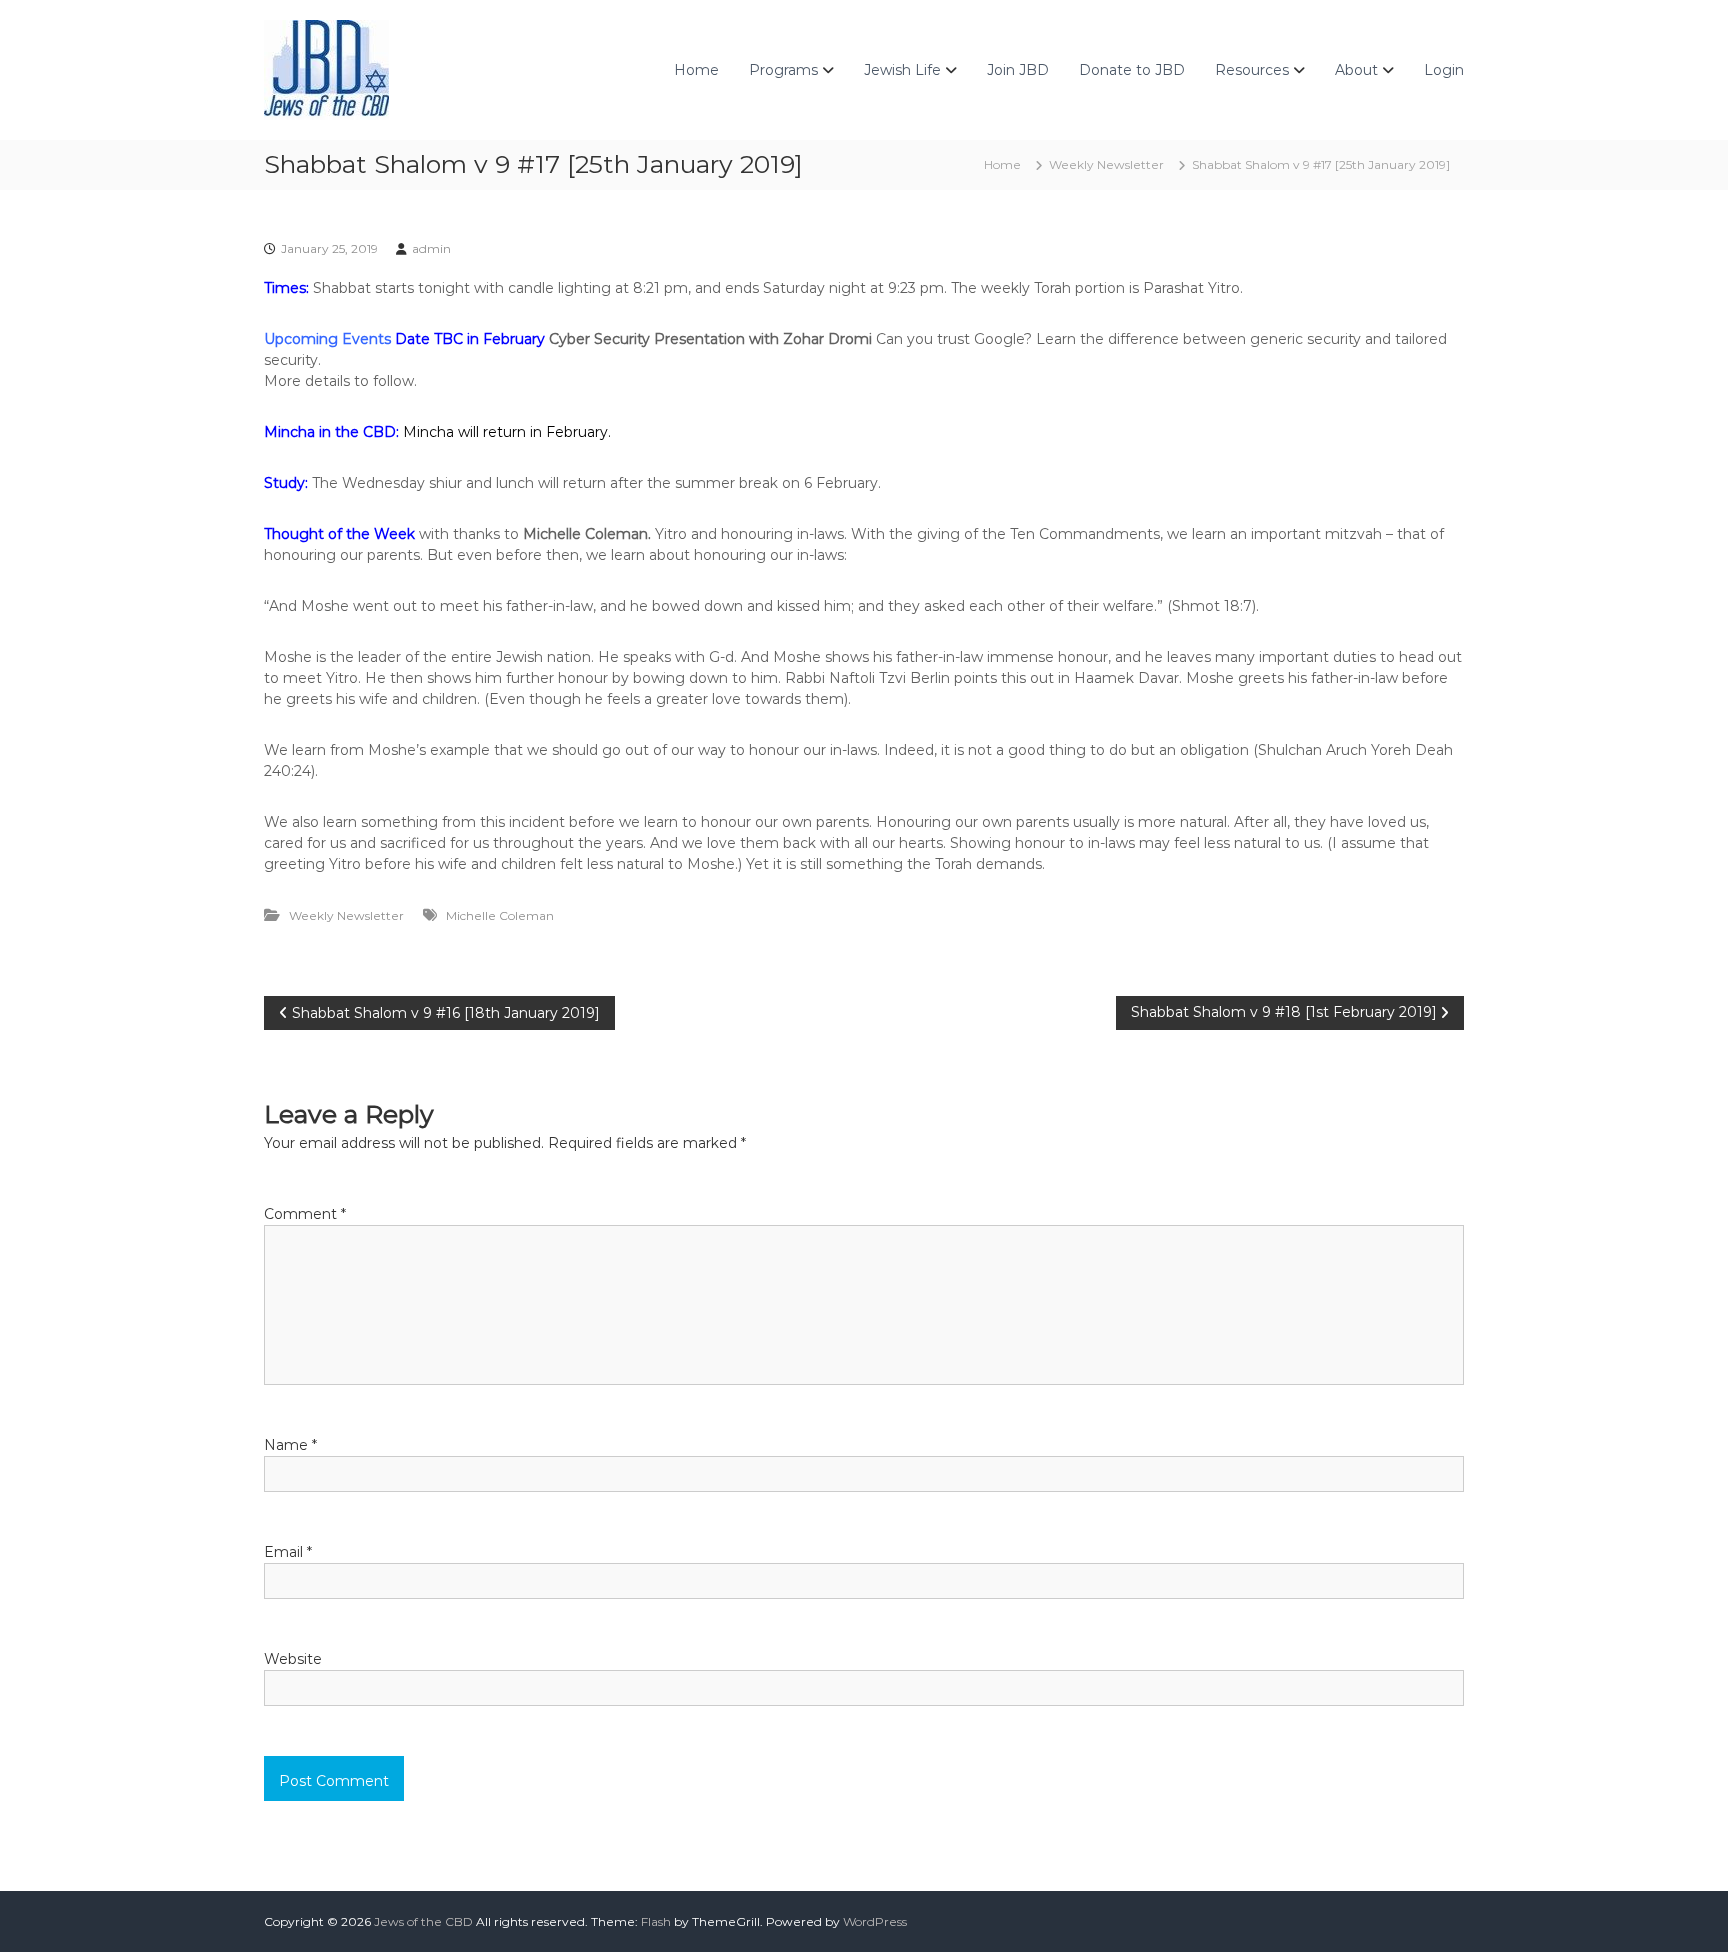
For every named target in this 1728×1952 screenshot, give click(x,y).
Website (293, 1659)
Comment (305, 1214)
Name (290, 1445)
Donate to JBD (1132, 70)
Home (696, 70)
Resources (1252, 70)
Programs (783, 70)
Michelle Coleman (500, 915)
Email (288, 1552)
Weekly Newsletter (1106, 164)
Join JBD (1018, 70)
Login (1444, 70)
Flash (656, 1921)
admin (431, 248)
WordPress (875, 1921)
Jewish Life (902, 70)
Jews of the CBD (423, 1921)
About (1356, 70)
